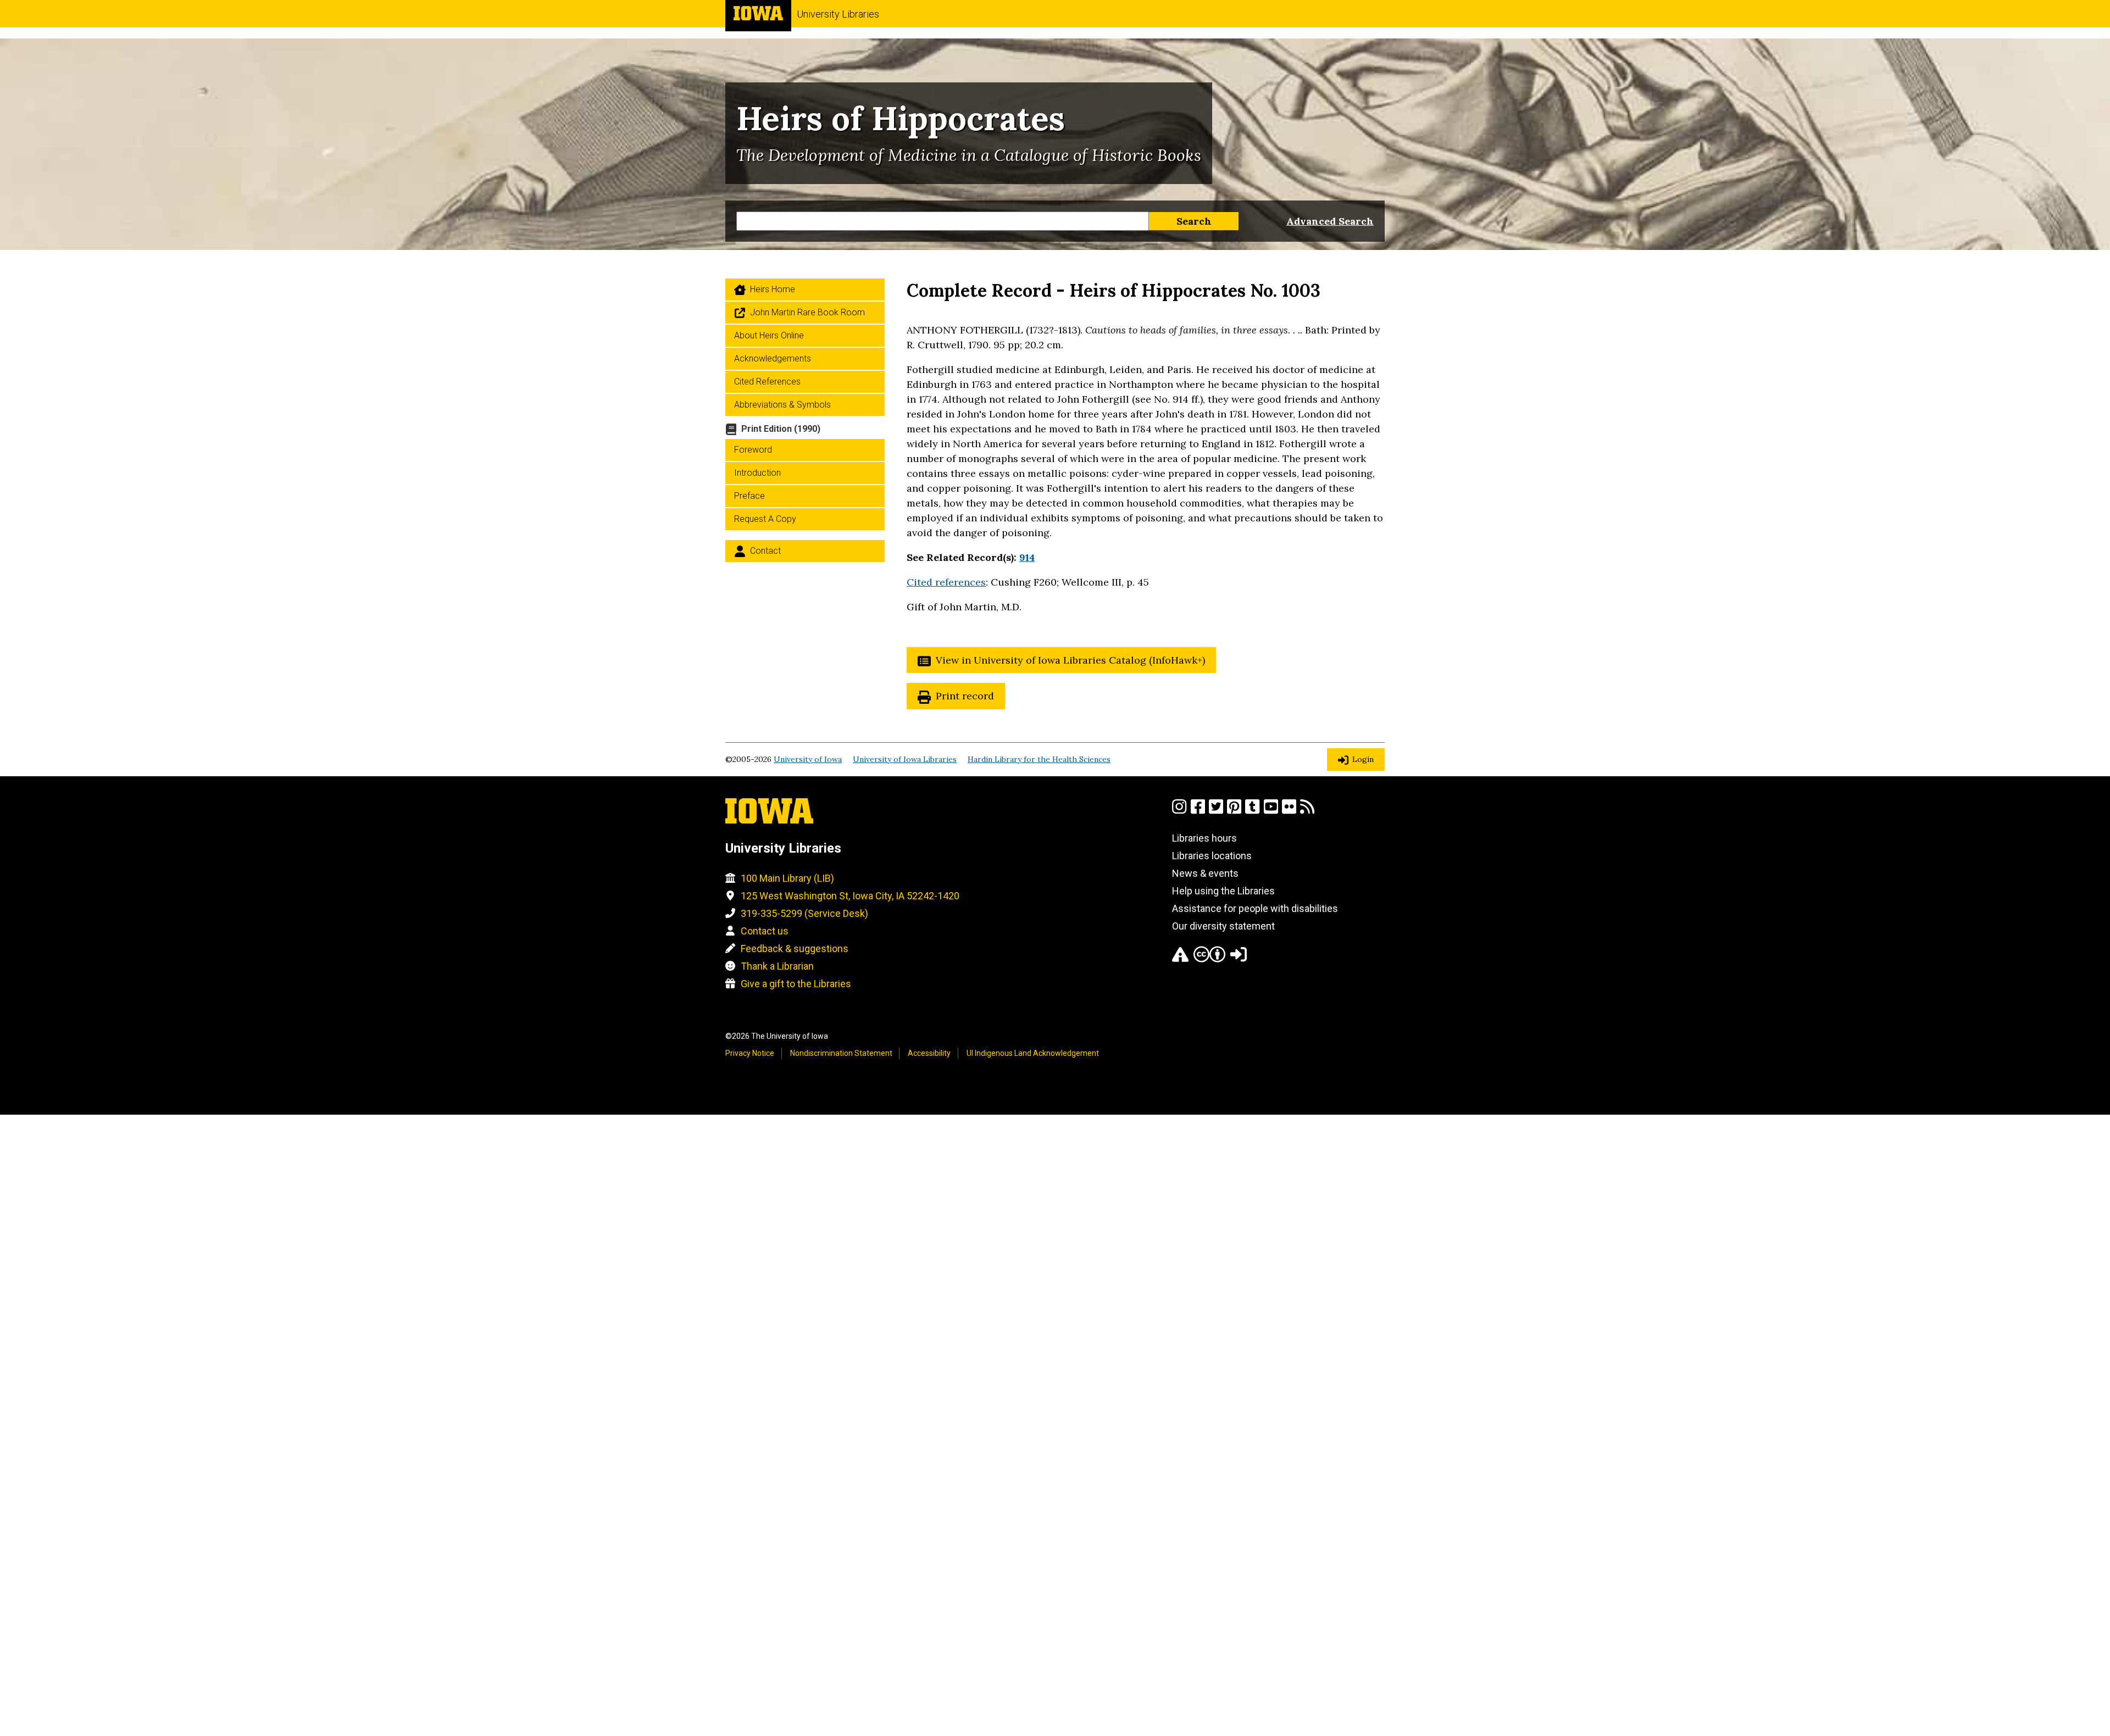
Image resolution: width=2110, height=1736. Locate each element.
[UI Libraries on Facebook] (1198, 811)
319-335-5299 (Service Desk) (804, 913)
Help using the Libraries (1223, 891)
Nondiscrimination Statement (841, 1053)
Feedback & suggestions (795, 948)
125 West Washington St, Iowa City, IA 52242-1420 (850, 896)
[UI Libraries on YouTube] (1271, 811)
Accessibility (929, 1053)
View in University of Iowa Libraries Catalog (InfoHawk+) (1070, 660)
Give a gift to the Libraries (796, 984)
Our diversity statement (1223, 926)
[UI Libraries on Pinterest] (1234, 811)
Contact (765, 551)
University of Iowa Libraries (905, 759)
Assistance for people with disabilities (1255, 908)
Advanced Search (1330, 221)
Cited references (946, 582)
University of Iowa (808, 759)
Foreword (753, 450)
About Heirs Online (769, 335)
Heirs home (773, 289)
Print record (965, 696)
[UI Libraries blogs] (1307, 811)
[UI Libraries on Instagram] (1179, 811)
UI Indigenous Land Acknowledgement (1033, 1053)
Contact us (765, 931)
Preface (749, 496)
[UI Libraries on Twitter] (1216, 811)
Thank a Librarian (777, 966)
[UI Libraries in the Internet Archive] (1180, 959)
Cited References (767, 382)
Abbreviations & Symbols (782, 405)
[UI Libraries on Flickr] (1289, 811)
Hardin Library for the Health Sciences (1039, 759)
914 (1027, 557)
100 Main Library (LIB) (787, 878)
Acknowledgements (773, 358)
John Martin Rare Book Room (807, 312)
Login (1363, 759)
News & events (1205, 873)
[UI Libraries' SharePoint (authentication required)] (1239, 959)
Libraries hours (1204, 838)
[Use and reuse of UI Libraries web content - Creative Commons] (1209, 959)
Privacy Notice (750, 1053)
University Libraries (838, 14)
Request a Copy (765, 519)
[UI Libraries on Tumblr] (1252, 811)
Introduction (757, 473)
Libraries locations (1212, 856)
